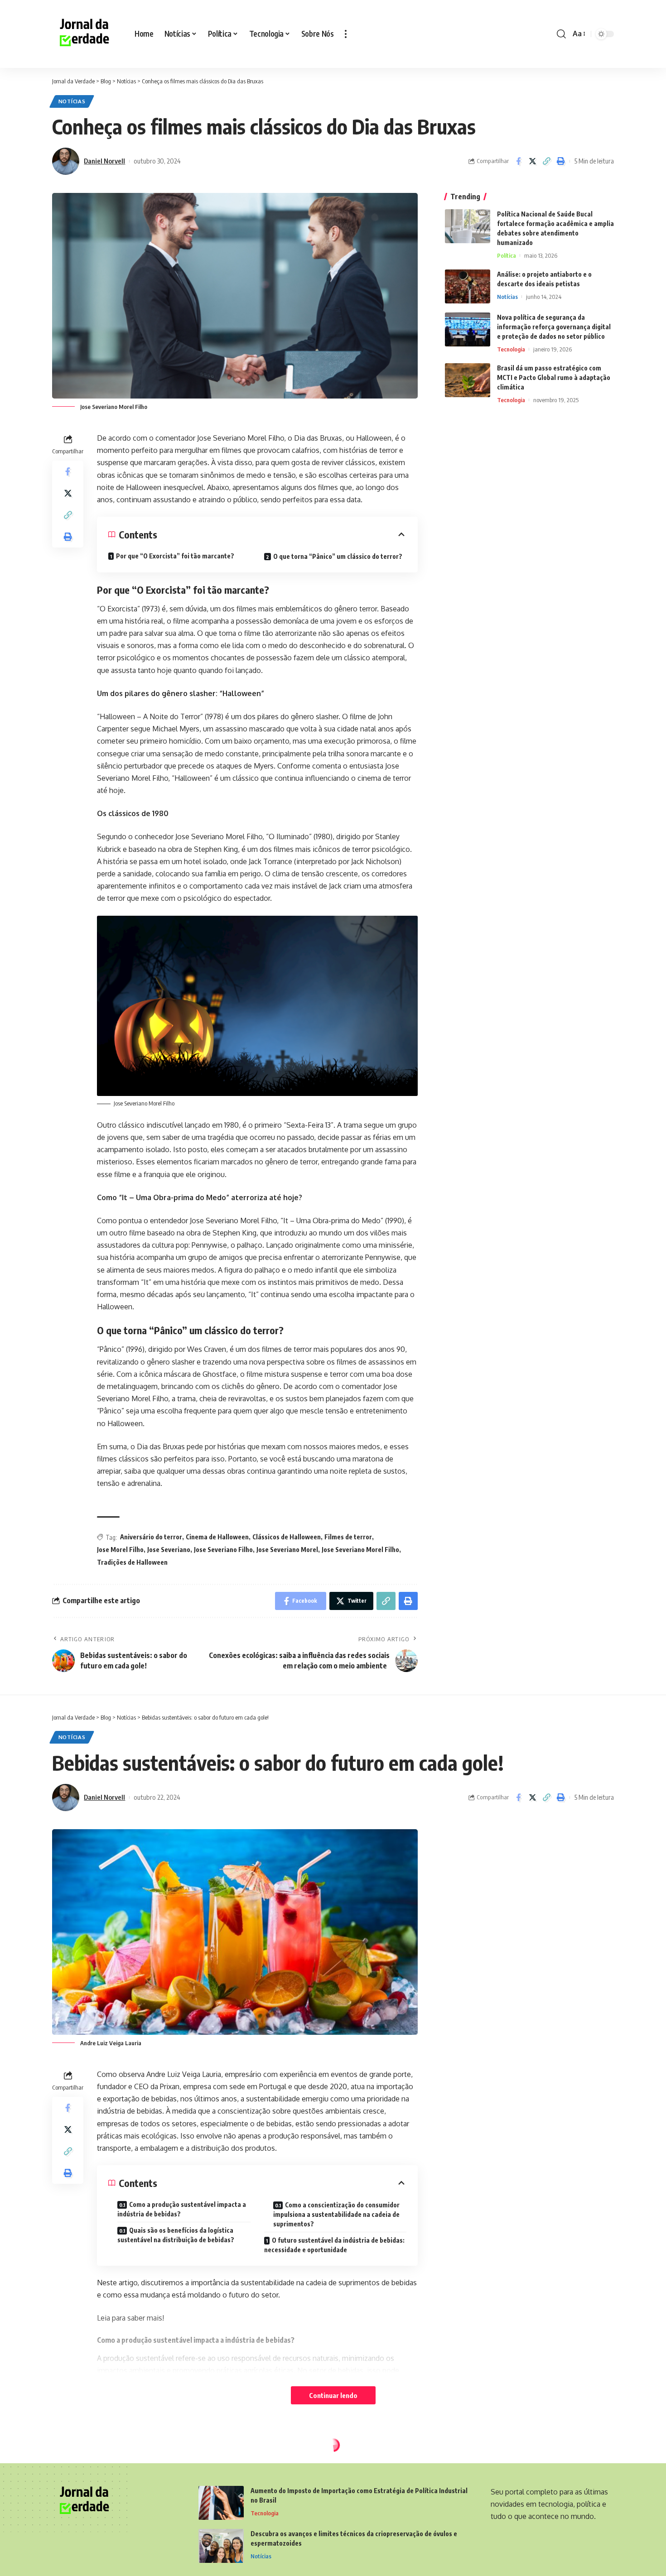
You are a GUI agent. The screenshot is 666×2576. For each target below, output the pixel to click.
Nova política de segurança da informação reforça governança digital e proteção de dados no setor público (554, 327)
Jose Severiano (169, 1550)
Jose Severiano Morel (287, 1550)
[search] (561, 34)
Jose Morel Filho (120, 1550)
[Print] (560, 161)
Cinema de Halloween (217, 1537)
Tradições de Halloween (132, 1562)
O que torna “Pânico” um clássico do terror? (338, 556)
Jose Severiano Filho (223, 1550)
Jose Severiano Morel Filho (360, 1550)
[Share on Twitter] (532, 161)
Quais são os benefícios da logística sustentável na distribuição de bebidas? (176, 2235)
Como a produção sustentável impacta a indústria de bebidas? (182, 2209)
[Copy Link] (546, 161)
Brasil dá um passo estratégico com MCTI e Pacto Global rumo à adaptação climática (554, 377)
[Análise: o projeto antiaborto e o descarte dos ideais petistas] (468, 286)
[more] (346, 34)
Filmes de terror (348, 1537)
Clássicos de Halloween (287, 1537)
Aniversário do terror (151, 1537)
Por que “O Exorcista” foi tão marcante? (175, 556)
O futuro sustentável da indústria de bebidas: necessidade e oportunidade (334, 2245)
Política (507, 255)
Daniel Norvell (104, 161)
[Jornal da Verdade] (86, 34)
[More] (560, 2550)
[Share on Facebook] (518, 161)
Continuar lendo (333, 2395)
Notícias (72, 101)
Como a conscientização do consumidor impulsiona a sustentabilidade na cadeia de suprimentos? (336, 2214)
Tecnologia (511, 349)
